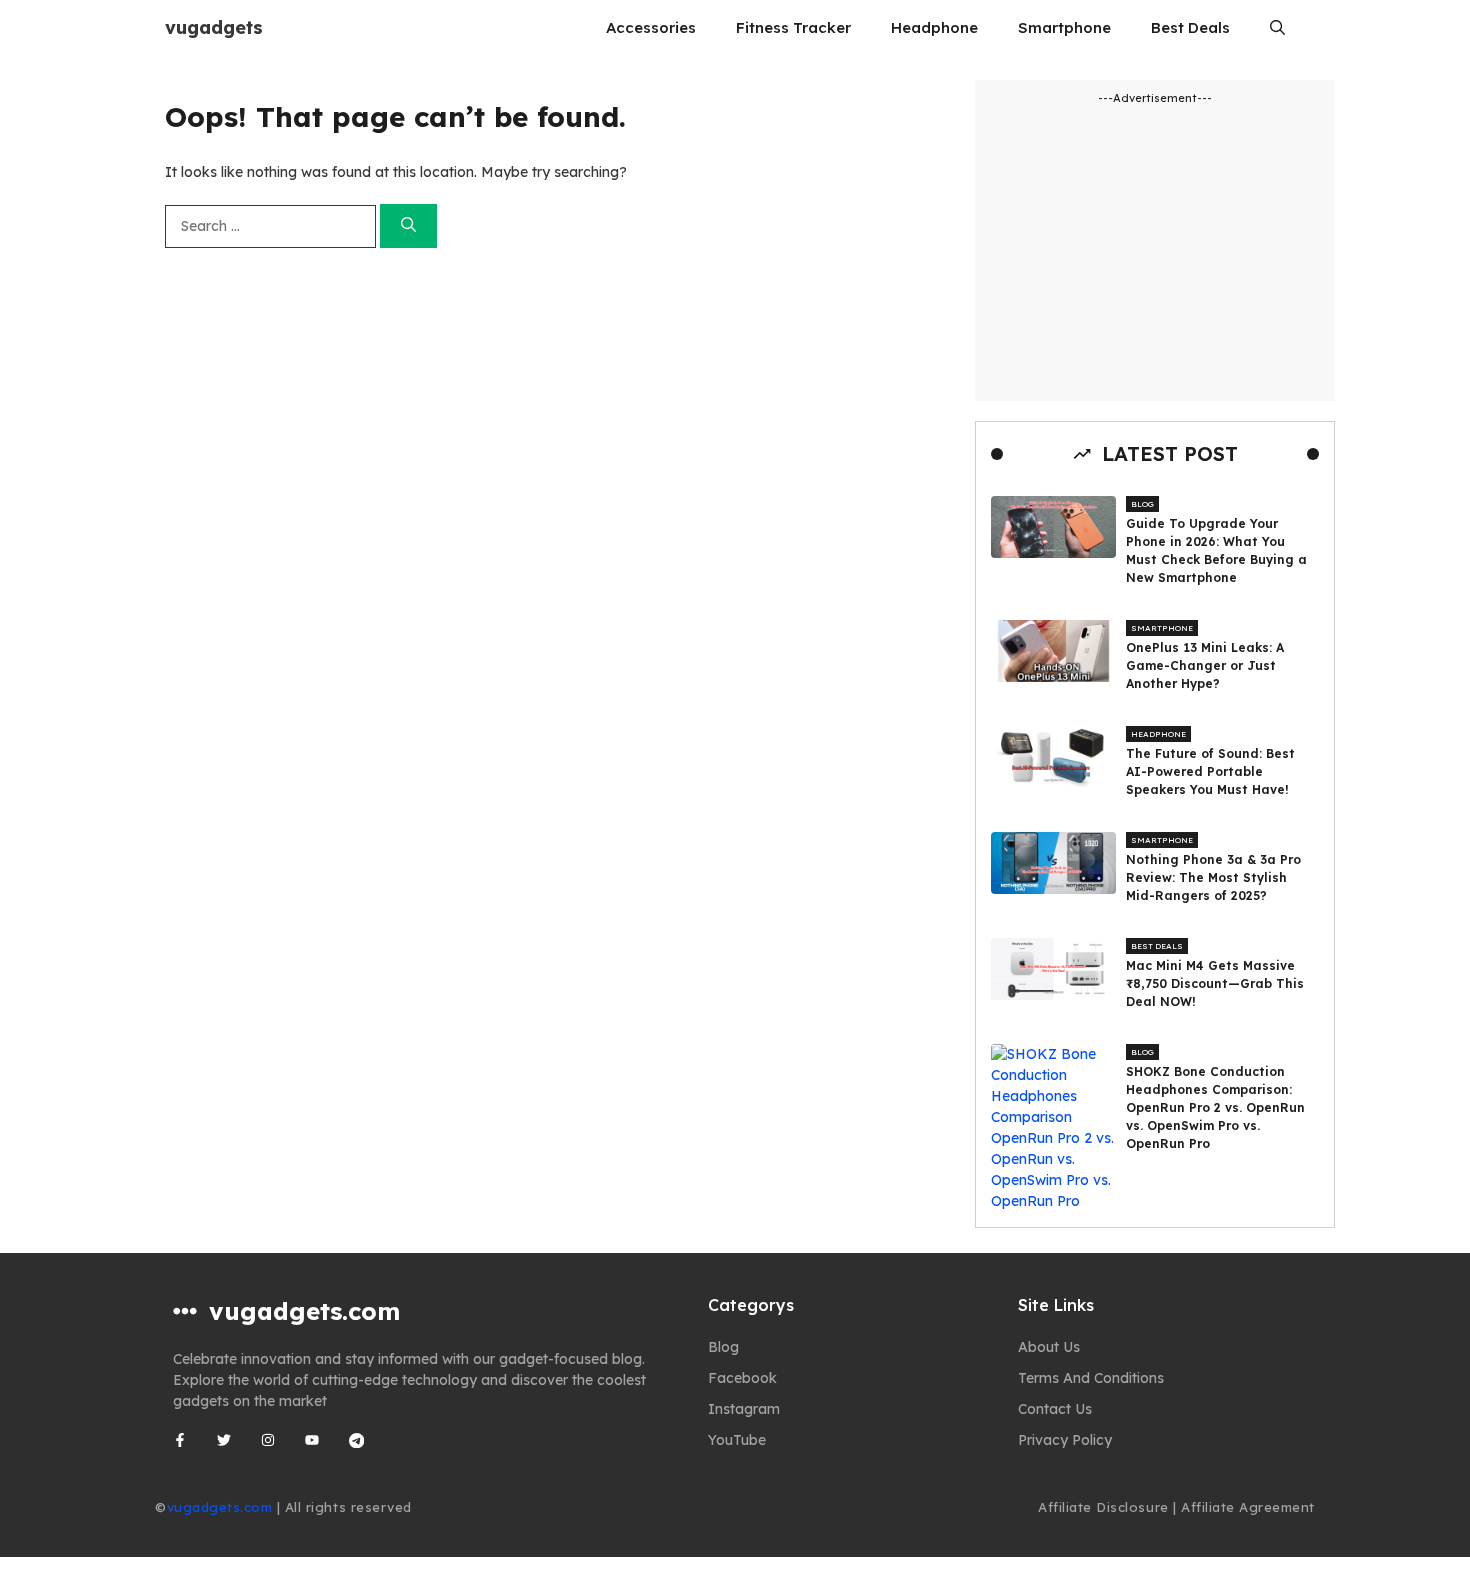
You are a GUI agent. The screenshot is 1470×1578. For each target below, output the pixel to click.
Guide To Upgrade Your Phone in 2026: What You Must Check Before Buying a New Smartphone (1216, 550)
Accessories (651, 27)
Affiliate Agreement (1248, 1507)
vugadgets (214, 27)
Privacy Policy (1065, 1440)
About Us (1049, 1347)
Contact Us (1055, 1409)
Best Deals (1190, 27)
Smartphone (1064, 27)
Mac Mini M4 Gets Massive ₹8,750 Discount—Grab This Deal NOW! (1215, 983)
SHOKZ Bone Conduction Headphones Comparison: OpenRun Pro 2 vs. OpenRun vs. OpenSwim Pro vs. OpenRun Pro (1215, 1107)
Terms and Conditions (1091, 1378)
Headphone (934, 27)
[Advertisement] (1155, 249)
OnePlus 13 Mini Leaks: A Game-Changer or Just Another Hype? (1205, 665)
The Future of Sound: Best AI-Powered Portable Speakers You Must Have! (1210, 771)
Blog (1142, 504)
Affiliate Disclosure (1103, 1507)
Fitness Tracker (793, 27)
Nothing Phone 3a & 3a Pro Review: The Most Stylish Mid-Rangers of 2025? (1213, 877)
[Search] (408, 226)
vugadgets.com (220, 1507)
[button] (1277, 27)
